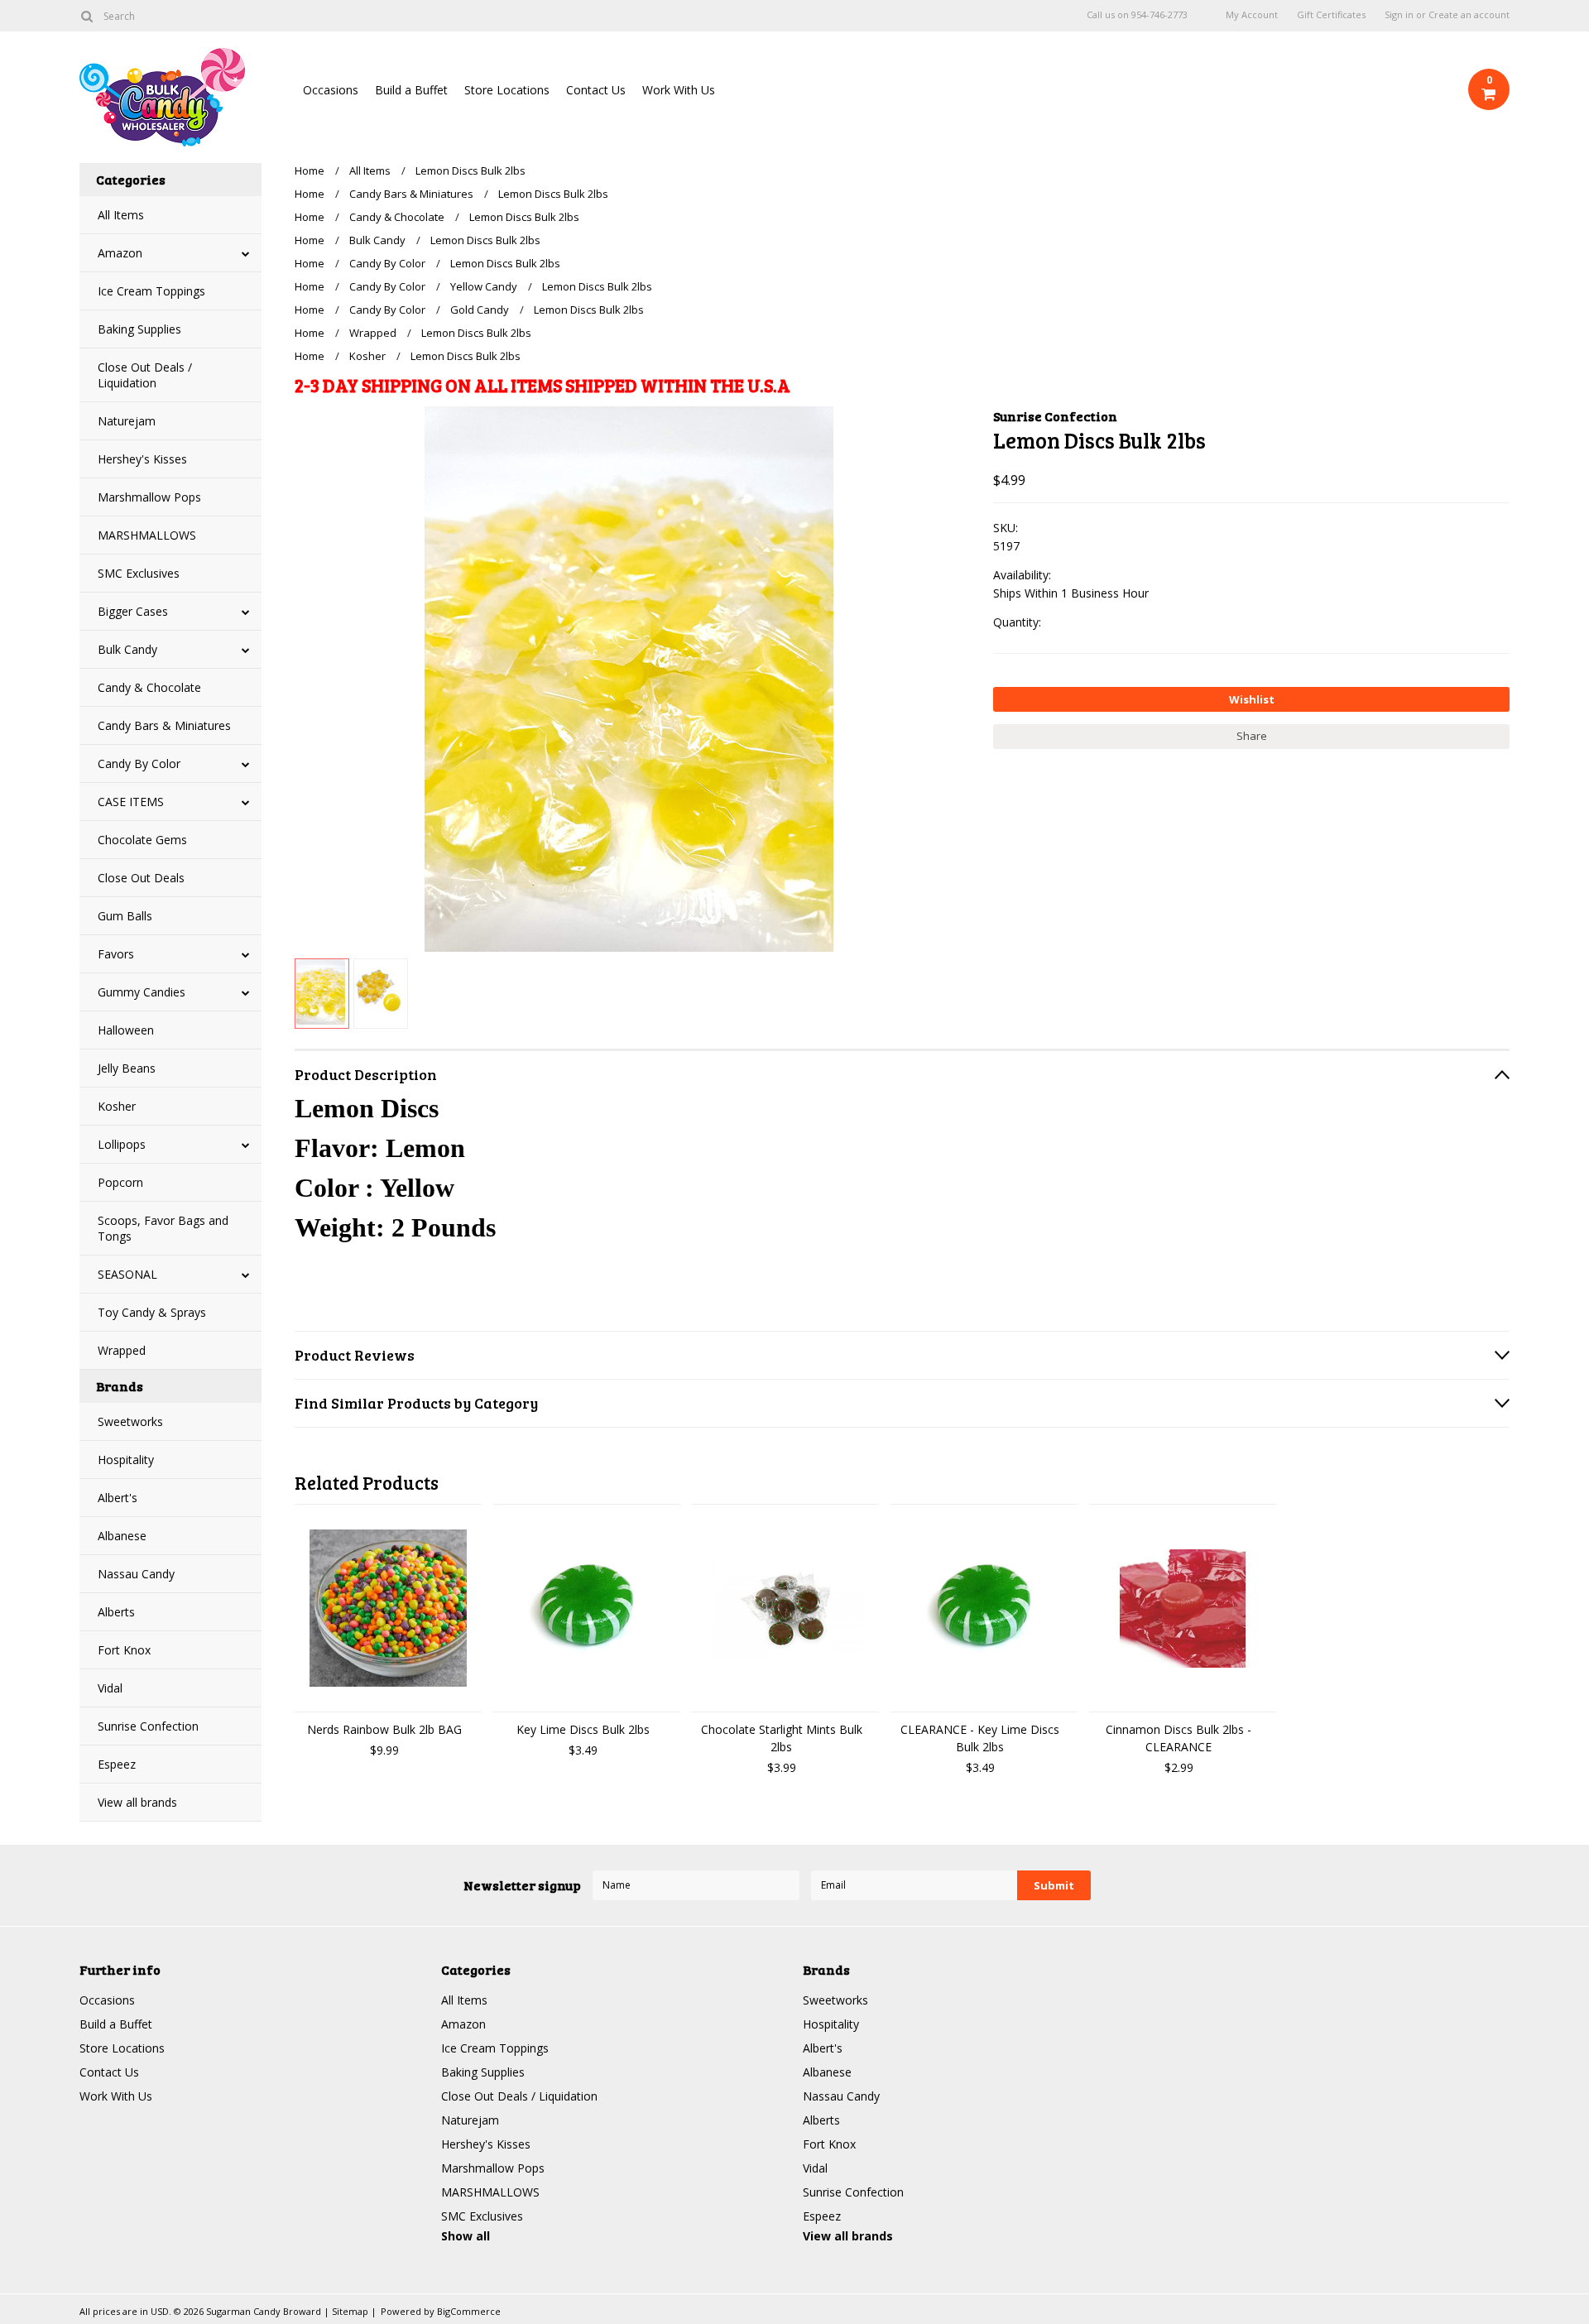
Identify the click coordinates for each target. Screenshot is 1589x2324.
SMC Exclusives (139, 573)
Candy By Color (139, 763)
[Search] (86, 16)
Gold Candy (480, 310)
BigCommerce (469, 2311)
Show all (466, 2236)
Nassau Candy (136, 1574)
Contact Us (596, 90)
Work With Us (679, 90)
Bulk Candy (127, 649)
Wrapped (122, 1350)
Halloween (126, 1030)
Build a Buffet (411, 90)
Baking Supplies (139, 329)
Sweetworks (130, 1421)
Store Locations (507, 90)
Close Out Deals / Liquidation (145, 375)
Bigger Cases (133, 611)
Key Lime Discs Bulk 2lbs (583, 1729)
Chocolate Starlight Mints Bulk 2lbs (782, 1738)
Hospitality (126, 1460)
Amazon (120, 253)
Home (310, 170)
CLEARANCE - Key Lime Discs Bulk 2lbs (980, 1738)
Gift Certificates (1331, 15)
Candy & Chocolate (149, 687)
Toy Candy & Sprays (152, 1312)
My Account (1252, 15)
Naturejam (127, 421)
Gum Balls (125, 916)
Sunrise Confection (148, 1726)
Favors (116, 954)
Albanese (122, 1536)
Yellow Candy (484, 286)
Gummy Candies (142, 992)
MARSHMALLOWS (147, 535)
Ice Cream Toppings (151, 291)
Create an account (1469, 15)
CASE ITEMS (131, 802)
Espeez (117, 1764)
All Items (121, 215)
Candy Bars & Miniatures (164, 725)
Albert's (118, 1498)
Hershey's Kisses (142, 459)
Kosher (117, 1106)
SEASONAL (127, 1274)
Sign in (1399, 15)
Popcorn (120, 1182)
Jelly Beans (127, 1068)
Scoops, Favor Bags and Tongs (163, 1228)
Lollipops (122, 1144)
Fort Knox (124, 1650)
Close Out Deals (141, 878)
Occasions (331, 90)
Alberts (116, 1612)
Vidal (110, 1688)
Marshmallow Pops (149, 497)
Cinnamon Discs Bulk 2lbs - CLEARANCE (1179, 1738)
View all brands (137, 1802)
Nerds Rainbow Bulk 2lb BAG (384, 1729)
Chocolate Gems (142, 840)
